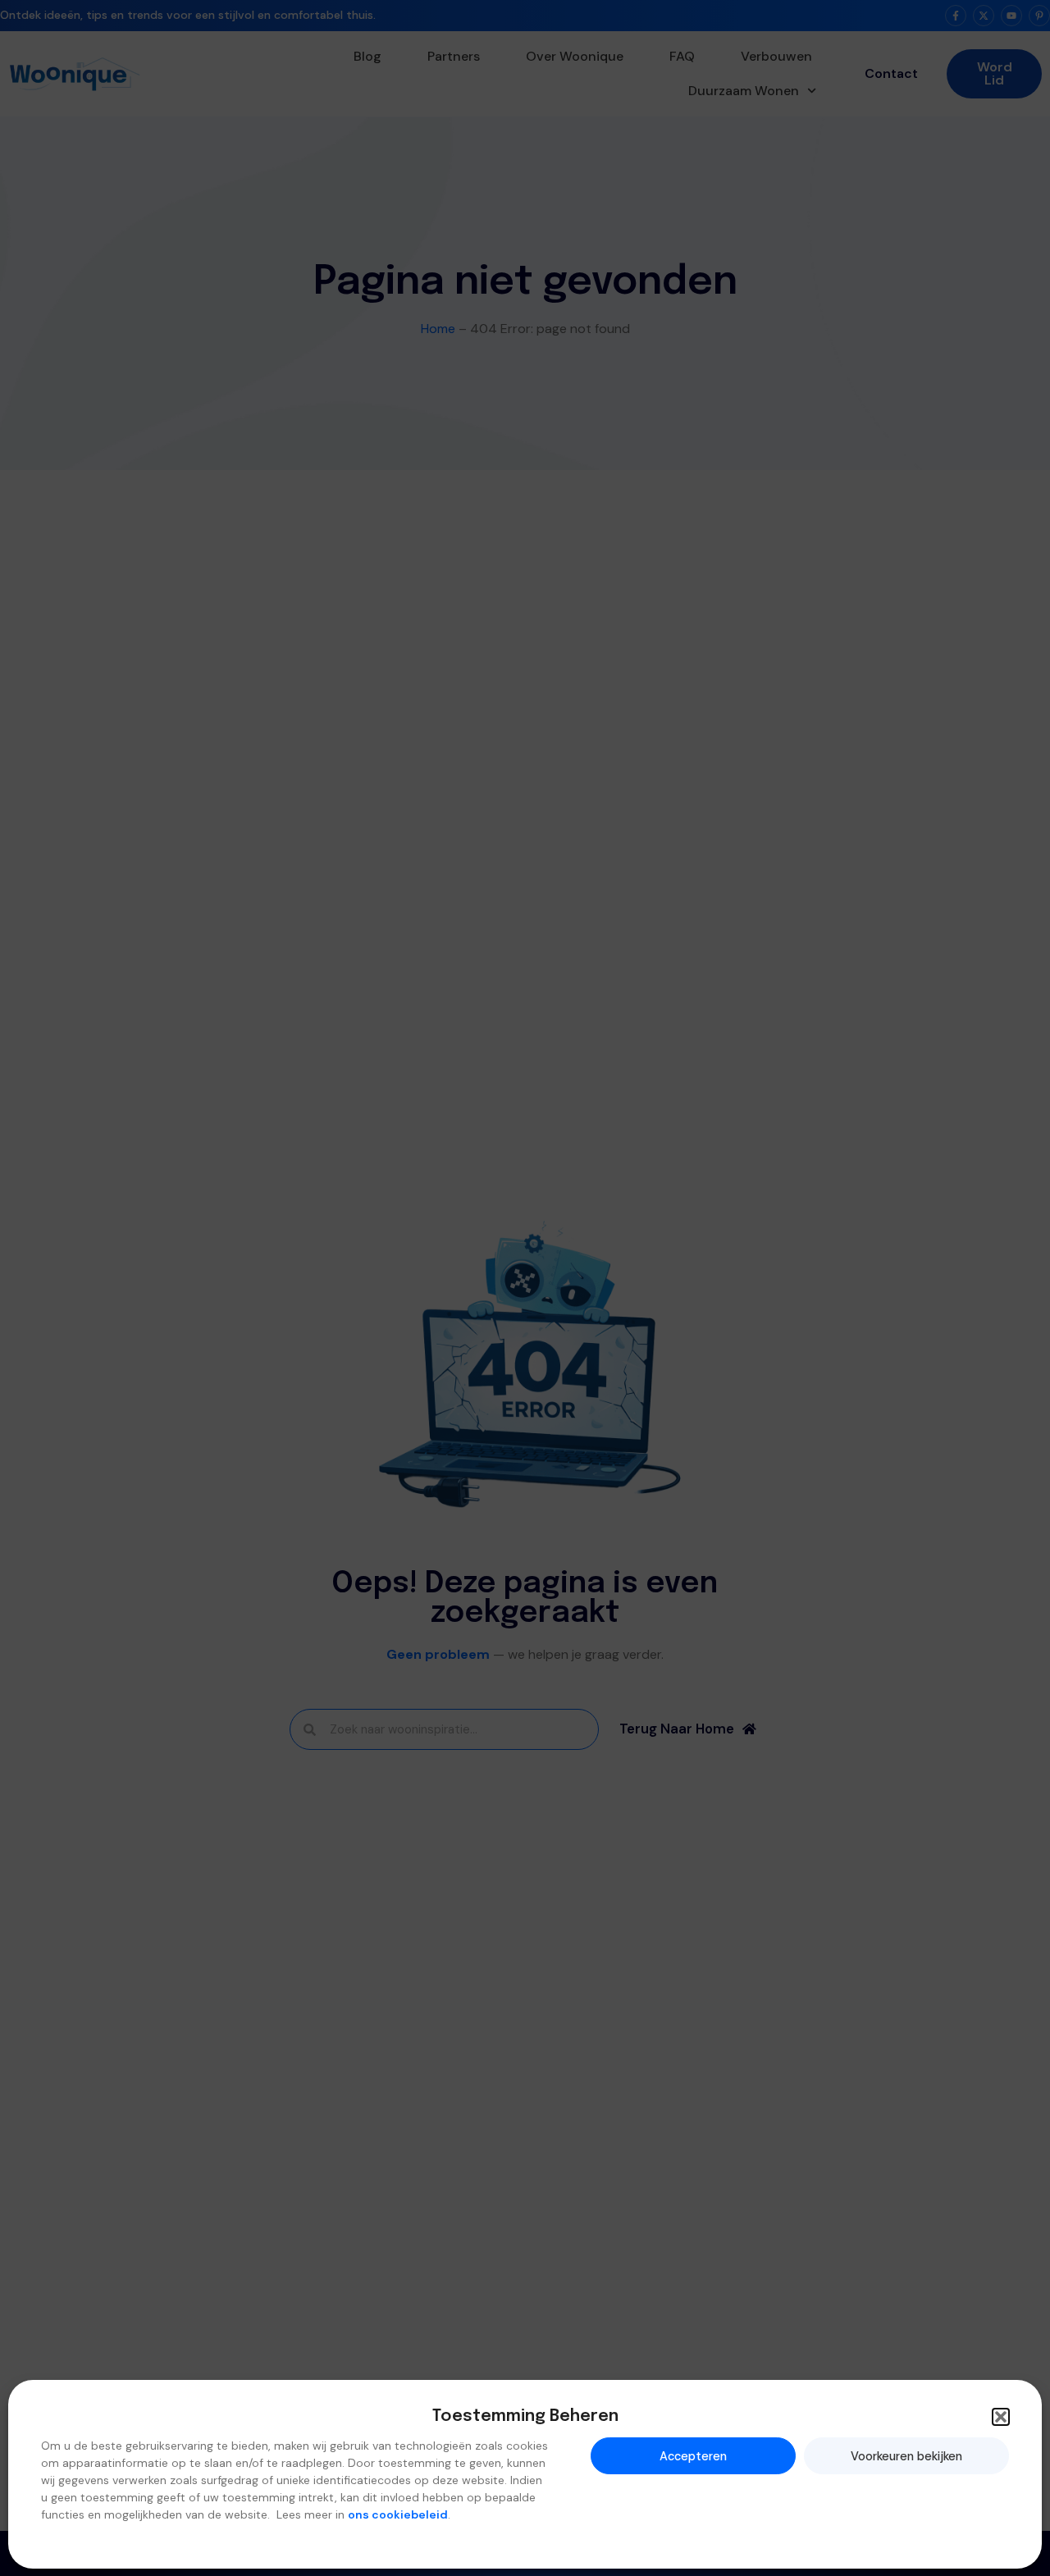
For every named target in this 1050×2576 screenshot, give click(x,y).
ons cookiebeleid (398, 2514)
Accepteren (693, 2455)
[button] (1001, 2417)
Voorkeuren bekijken (906, 2455)
